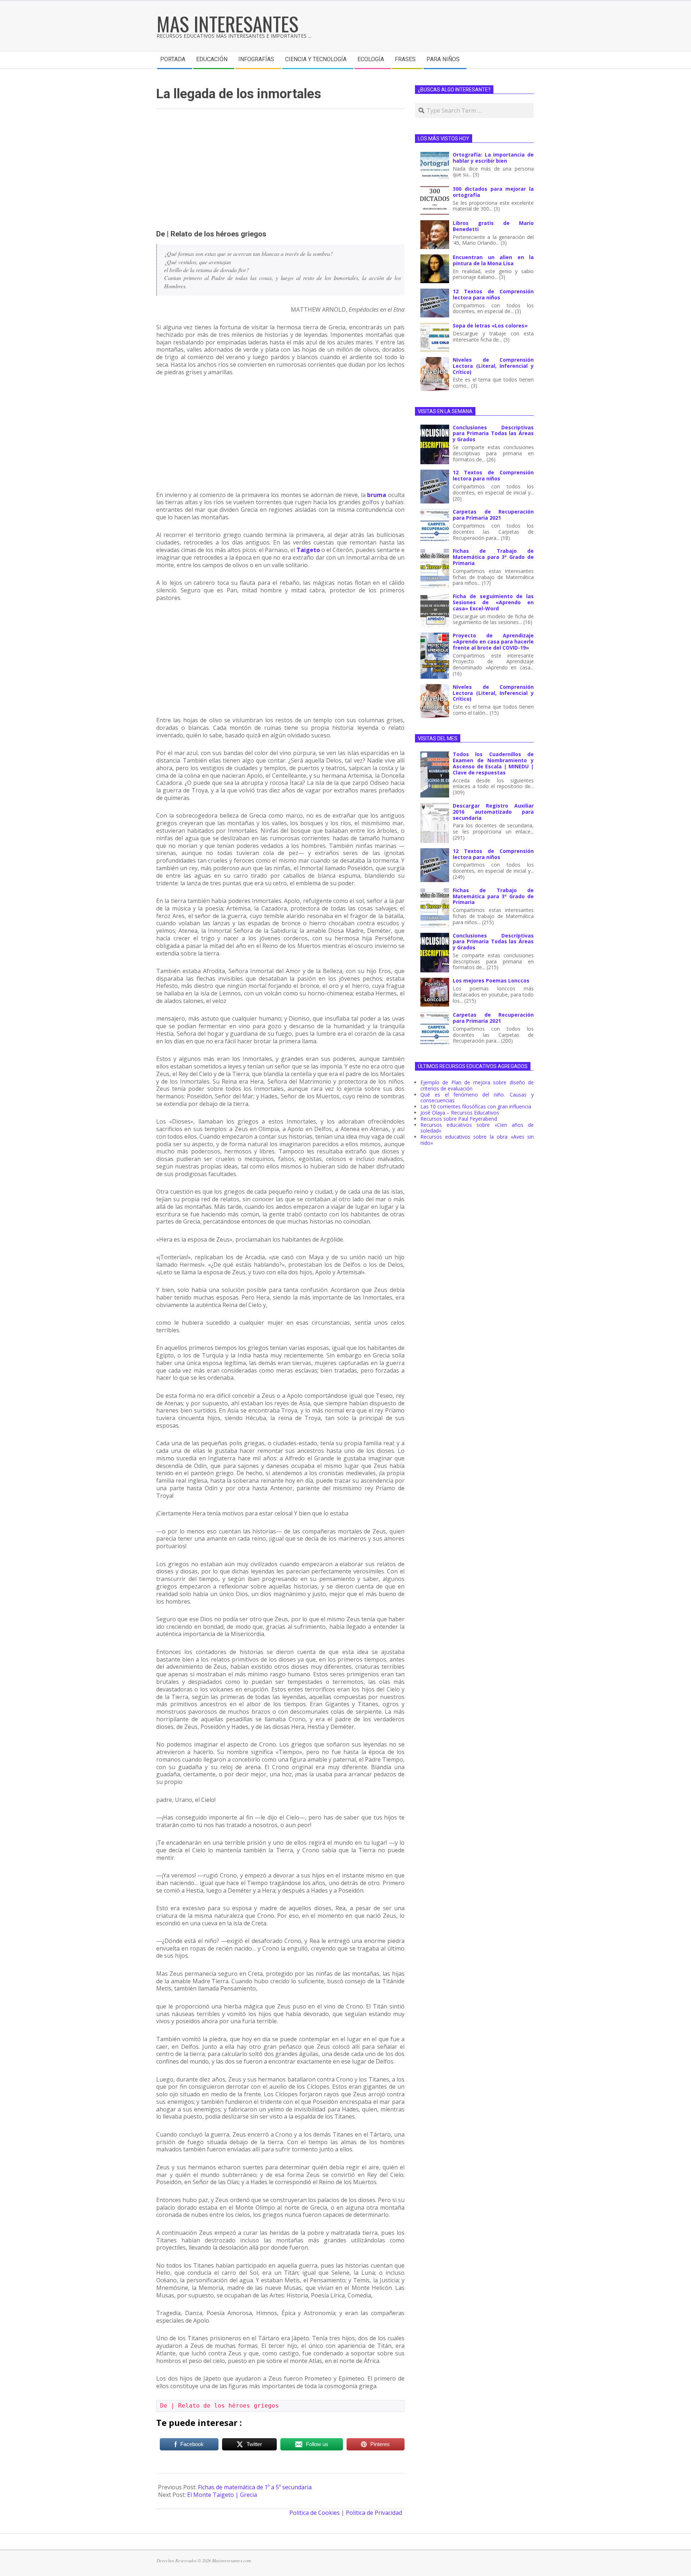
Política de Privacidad (374, 2513)
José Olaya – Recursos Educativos (460, 1113)
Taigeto (308, 550)
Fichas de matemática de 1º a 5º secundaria (255, 2487)
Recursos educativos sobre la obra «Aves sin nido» (477, 1140)
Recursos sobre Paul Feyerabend (459, 1119)
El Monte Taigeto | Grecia (222, 2495)
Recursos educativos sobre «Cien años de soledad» (477, 1128)
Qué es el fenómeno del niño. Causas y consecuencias (477, 1098)
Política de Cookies (315, 2513)
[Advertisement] (280, 170)
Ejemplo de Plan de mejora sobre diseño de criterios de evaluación (477, 1085)
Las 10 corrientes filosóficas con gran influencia (476, 1106)
